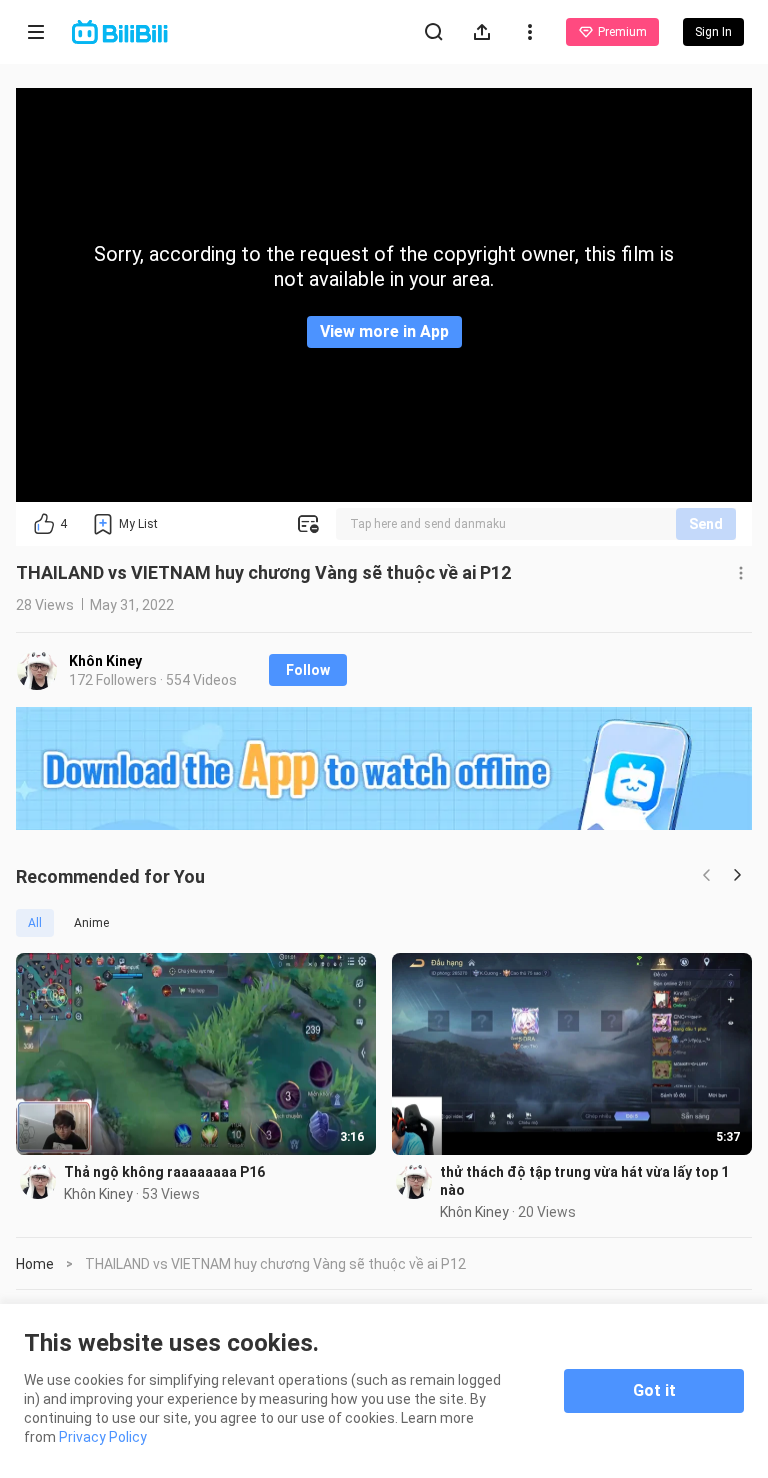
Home (35, 1264)
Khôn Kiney (105, 661)
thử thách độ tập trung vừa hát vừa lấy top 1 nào (584, 1181)
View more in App (384, 331)
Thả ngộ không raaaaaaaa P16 (164, 1172)
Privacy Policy (103, 1437)
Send (706, 524)
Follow (308, 670)
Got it (654, 1390)
